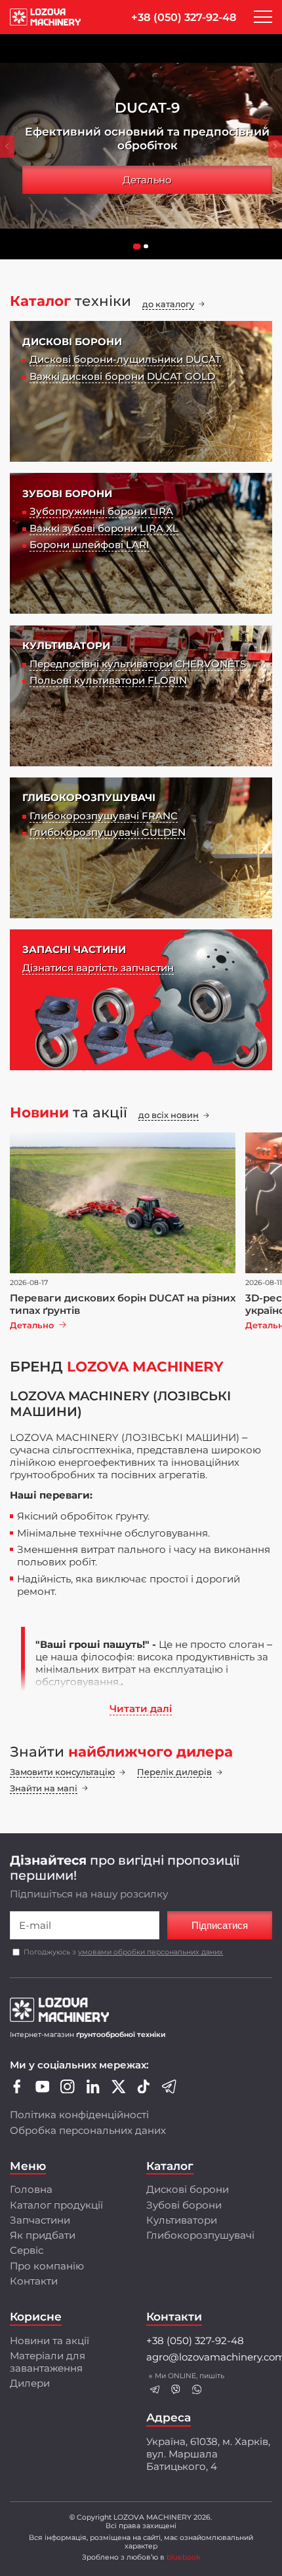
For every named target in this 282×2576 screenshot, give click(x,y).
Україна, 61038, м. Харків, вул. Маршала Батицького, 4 (208, 2454)
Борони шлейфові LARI (90, 545)
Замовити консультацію (62, 1772)
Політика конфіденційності (79, 2115)
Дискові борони (188, 2189)
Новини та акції (50, 2341)
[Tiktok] (144, 2090)
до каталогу (168, 304)
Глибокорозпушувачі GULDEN (108, 832)
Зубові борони (184, 2205)
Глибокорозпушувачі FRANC (104, 816)
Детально (147, 180)
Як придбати (43, 2235)
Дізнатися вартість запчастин (98, 968)
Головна (31, 2189)
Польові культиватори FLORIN (108, 680)
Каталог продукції (56, 2205)
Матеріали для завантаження (48, 2362)
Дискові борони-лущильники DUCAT (125, 359)
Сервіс (27, 2250)
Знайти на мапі (44, 1788)
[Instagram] (68, 2090)
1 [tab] (140, 250)
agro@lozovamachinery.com (209, 2357)
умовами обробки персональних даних (151, 1952)
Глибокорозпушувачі (200, 2235)
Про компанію (47, 2266)
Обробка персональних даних (88, 2130)
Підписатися (220, 1925)
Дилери (30, 2383)
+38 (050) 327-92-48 (184, 17)
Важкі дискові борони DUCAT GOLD (122, 376)
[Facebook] (17, 2090)
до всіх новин (169, 1115)
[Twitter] (119, 2090)
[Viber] (176, 2390)
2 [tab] (149, 250)
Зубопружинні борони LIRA (101, 511)
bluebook (183, 2557)
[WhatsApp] (197, 2390)
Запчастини (40, 2220)
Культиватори (182, 2220)
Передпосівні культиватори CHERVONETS (138, 664)
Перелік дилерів (174, 1772)
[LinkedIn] (93, 2090)
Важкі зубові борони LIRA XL (104, 528)
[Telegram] (169, 2090)
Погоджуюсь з (123, 1952)
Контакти (34, 2281)
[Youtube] (43, 2090)
